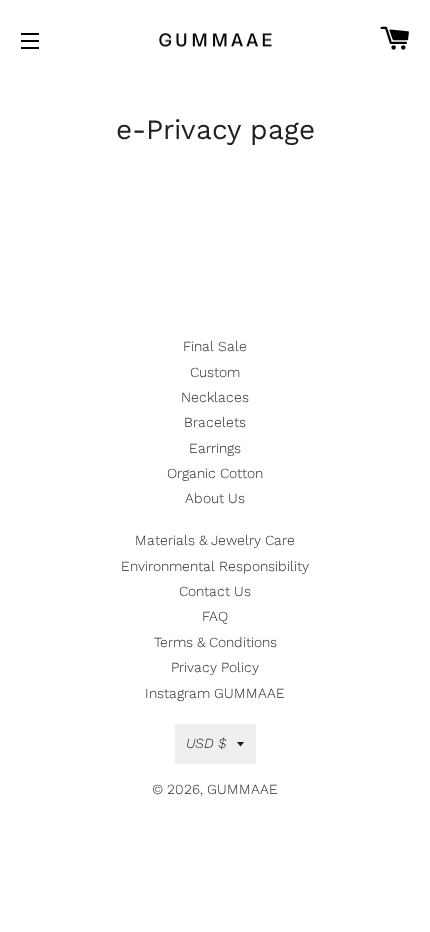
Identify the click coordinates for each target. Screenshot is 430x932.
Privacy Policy (215, 667)
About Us (215, 498)
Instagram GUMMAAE (215, 693)
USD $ (206, 743)
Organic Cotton (215, 473)
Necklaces (215, 397)
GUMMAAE (242, 789)
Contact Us (215, 591)
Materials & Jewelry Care (215, 540)
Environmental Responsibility (215, 566)
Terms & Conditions (215, 642)
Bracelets (215, 422)
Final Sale (215, 346)
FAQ (215, 616)
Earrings (215, 448)
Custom (215, 372)
